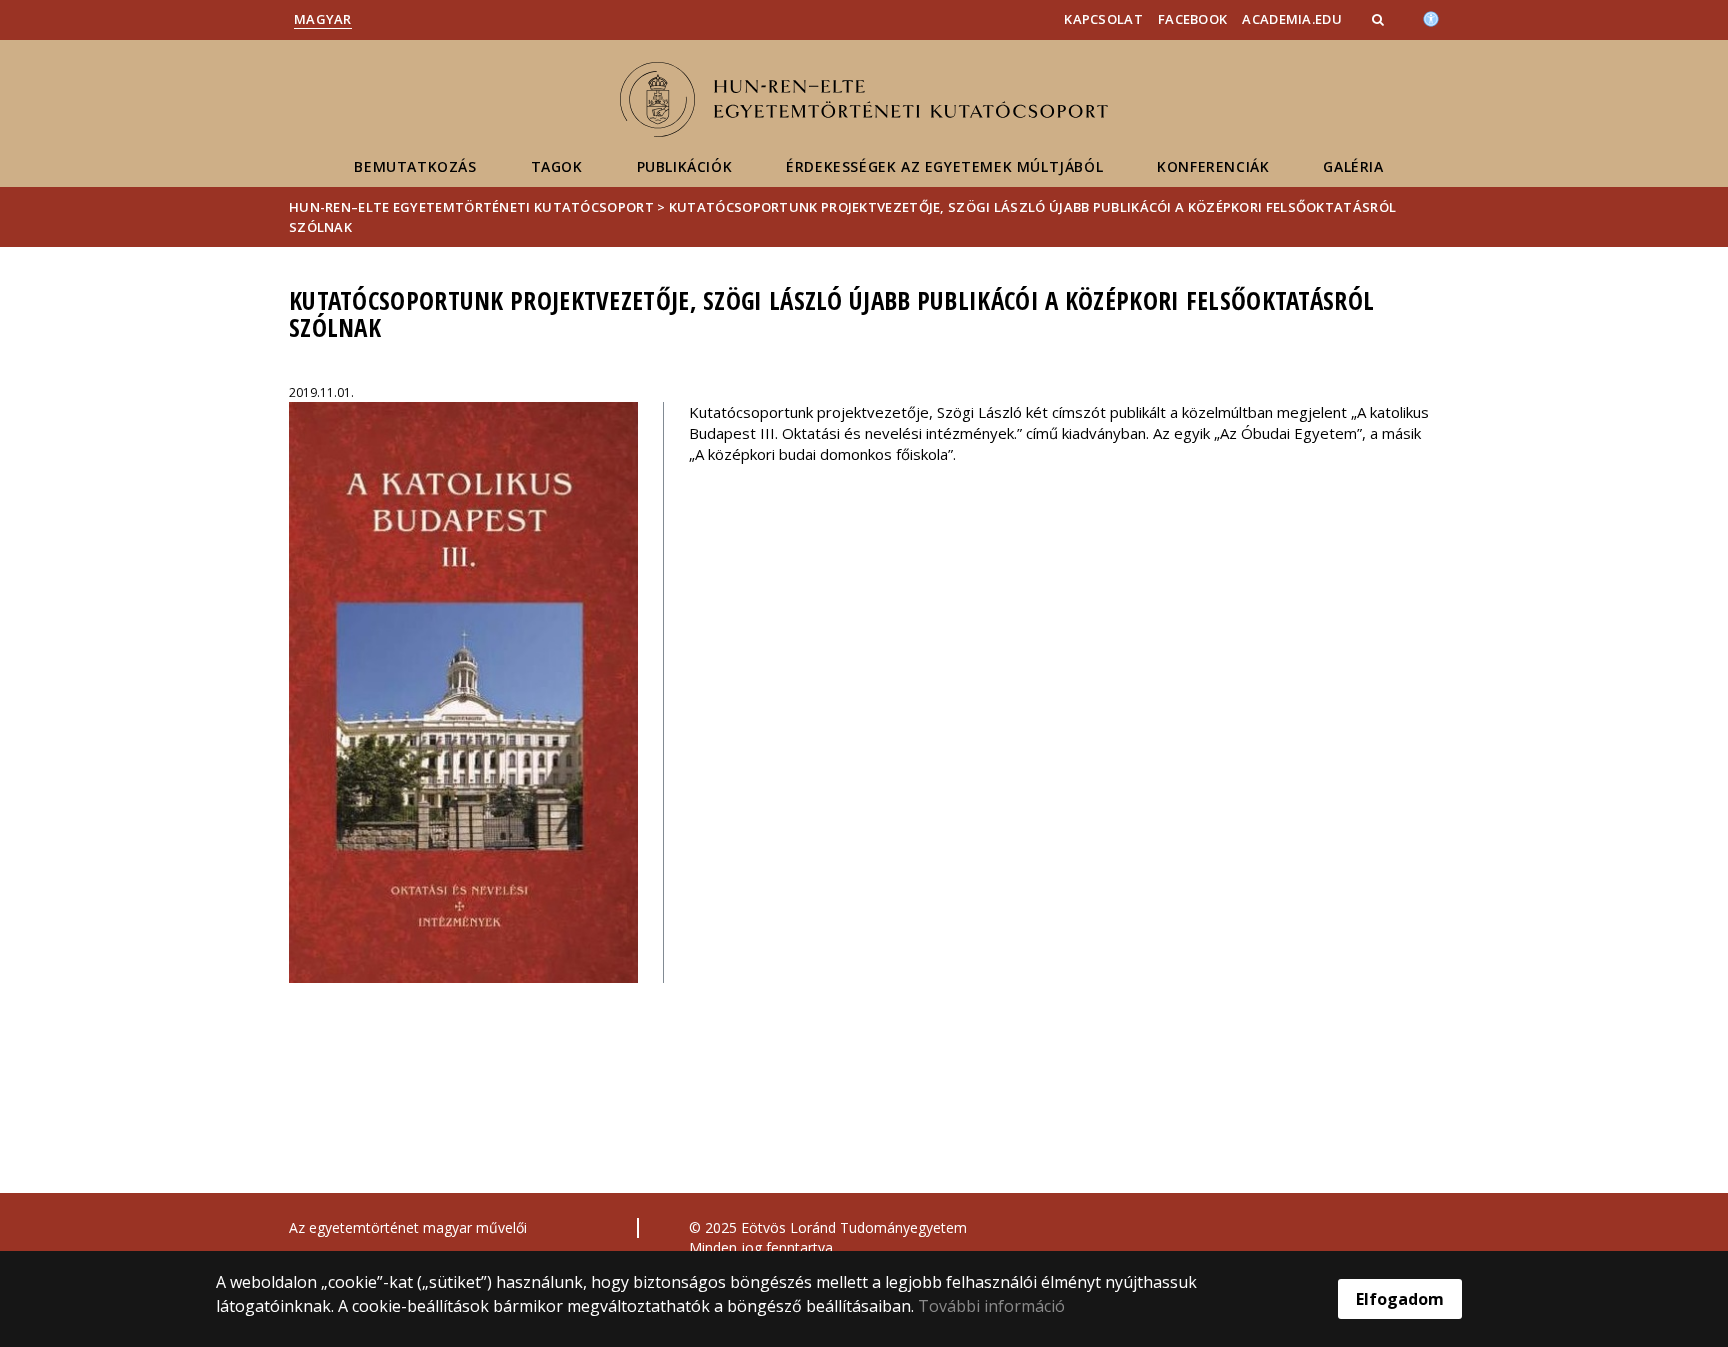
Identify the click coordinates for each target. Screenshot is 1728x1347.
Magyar (323, 19)
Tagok (557, 166)
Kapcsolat (1103, 19)
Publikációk (685, 166)
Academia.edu (1292, 19)
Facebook (1192, 19)
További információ (991, 1306)
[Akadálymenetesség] (1431, 17)
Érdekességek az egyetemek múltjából (944, 166)
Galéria (1353, 166)
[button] (1380, 19)
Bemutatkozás (415, 166)
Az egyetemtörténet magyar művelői (408, 1227)
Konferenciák (1213, 166)
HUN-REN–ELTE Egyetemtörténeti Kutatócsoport (471, 207)
